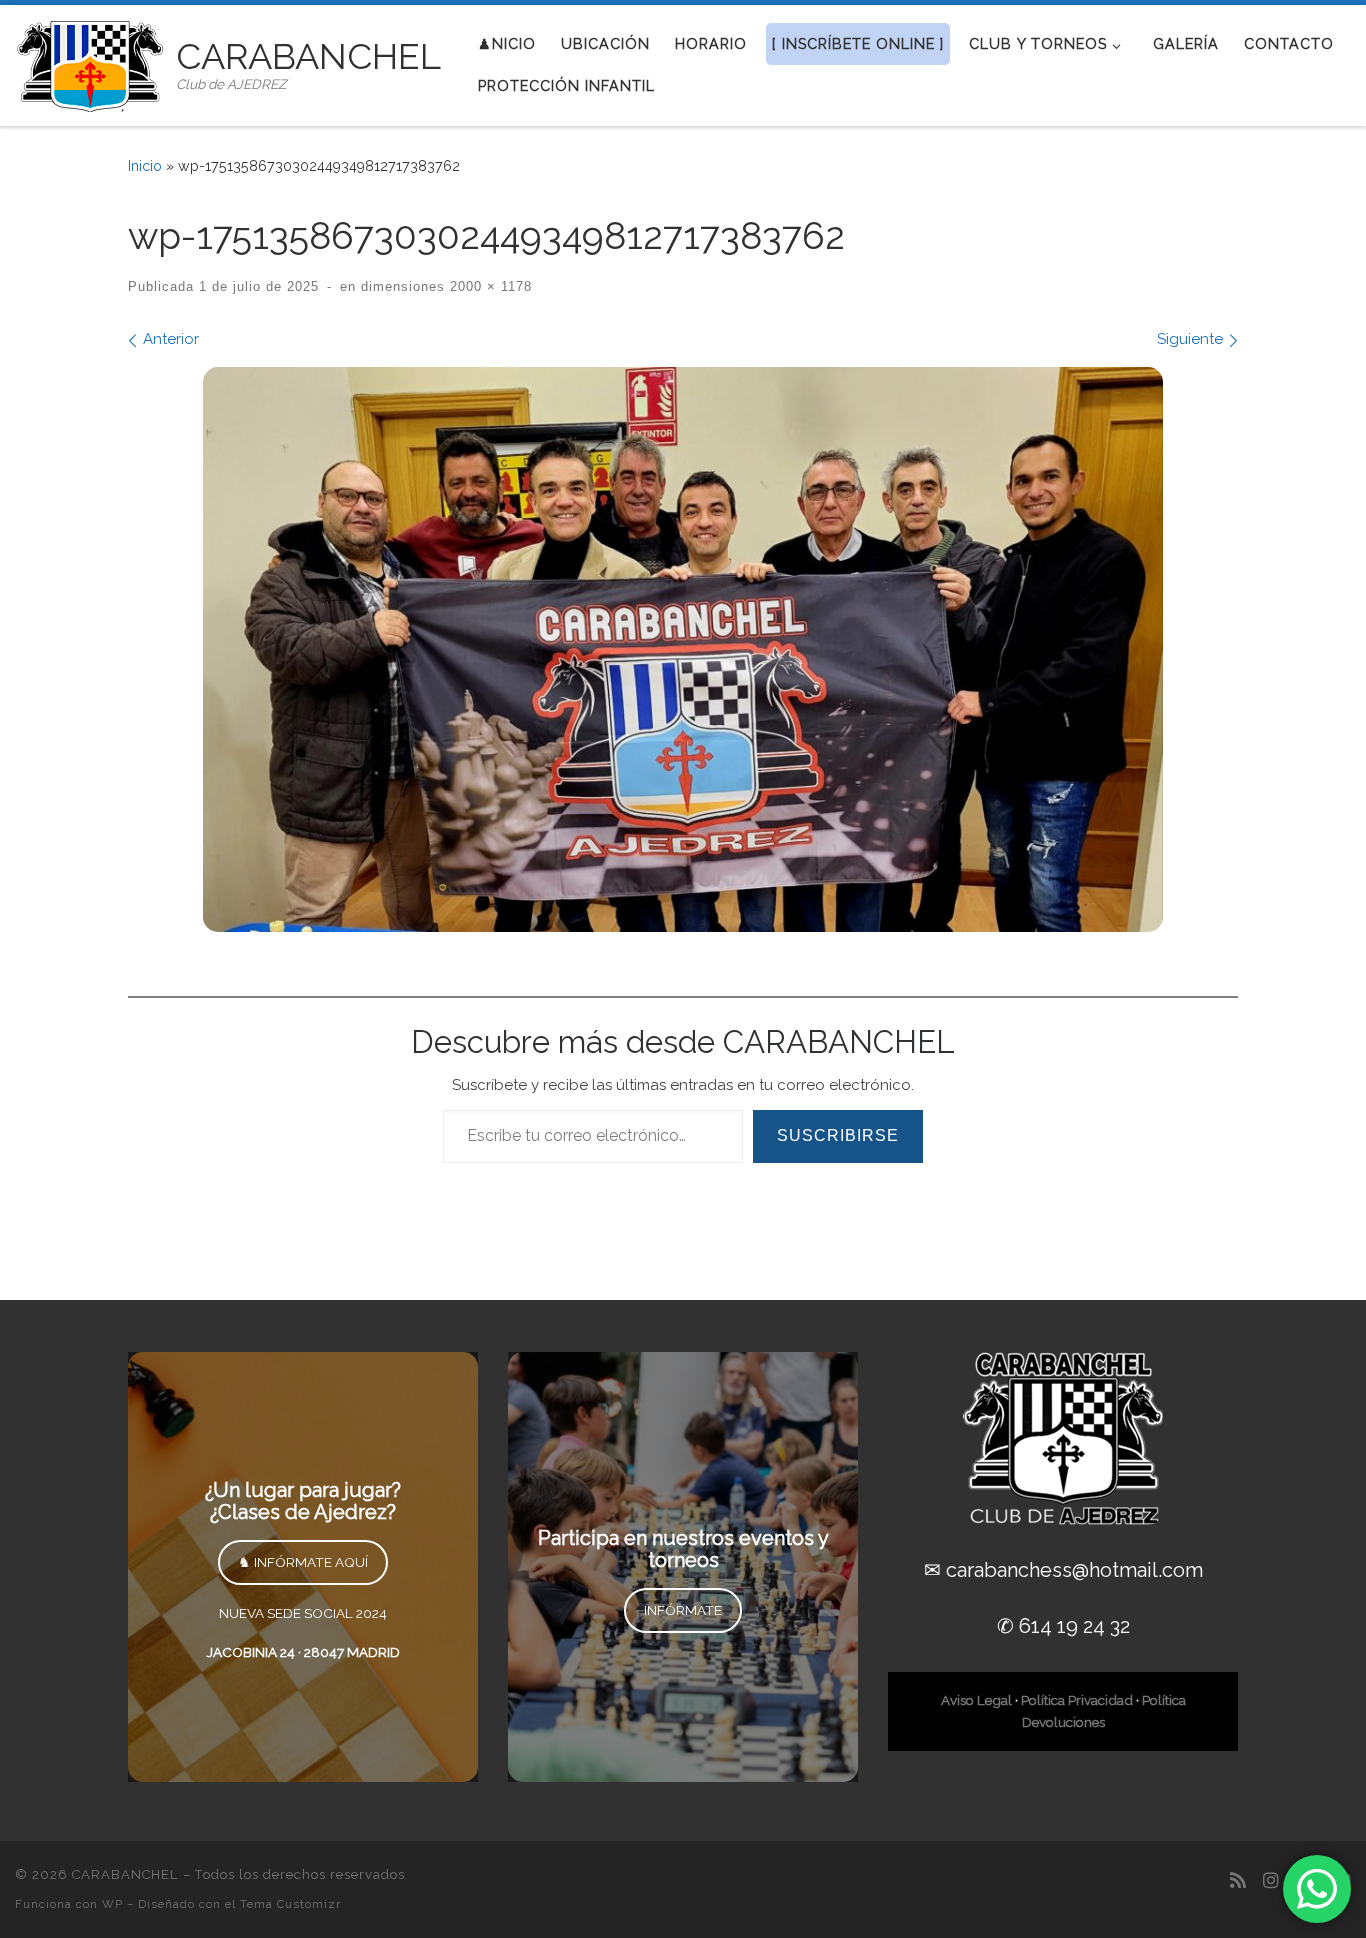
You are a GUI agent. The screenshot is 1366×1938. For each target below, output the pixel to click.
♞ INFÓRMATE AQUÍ (303, 1562)
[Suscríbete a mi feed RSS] (1238, 1880)
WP (112, 1904)
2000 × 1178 (488, 287)
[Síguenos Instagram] (1271, 1880)
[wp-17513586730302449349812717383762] (683, 649)
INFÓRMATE (683, 1610)
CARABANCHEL (125, 1874)
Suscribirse (838, 1135)
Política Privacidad (1077, 1700)
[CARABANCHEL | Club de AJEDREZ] (92, 62)
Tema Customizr (290, 1904)
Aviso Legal (976, 1700)
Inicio (145, 166)
